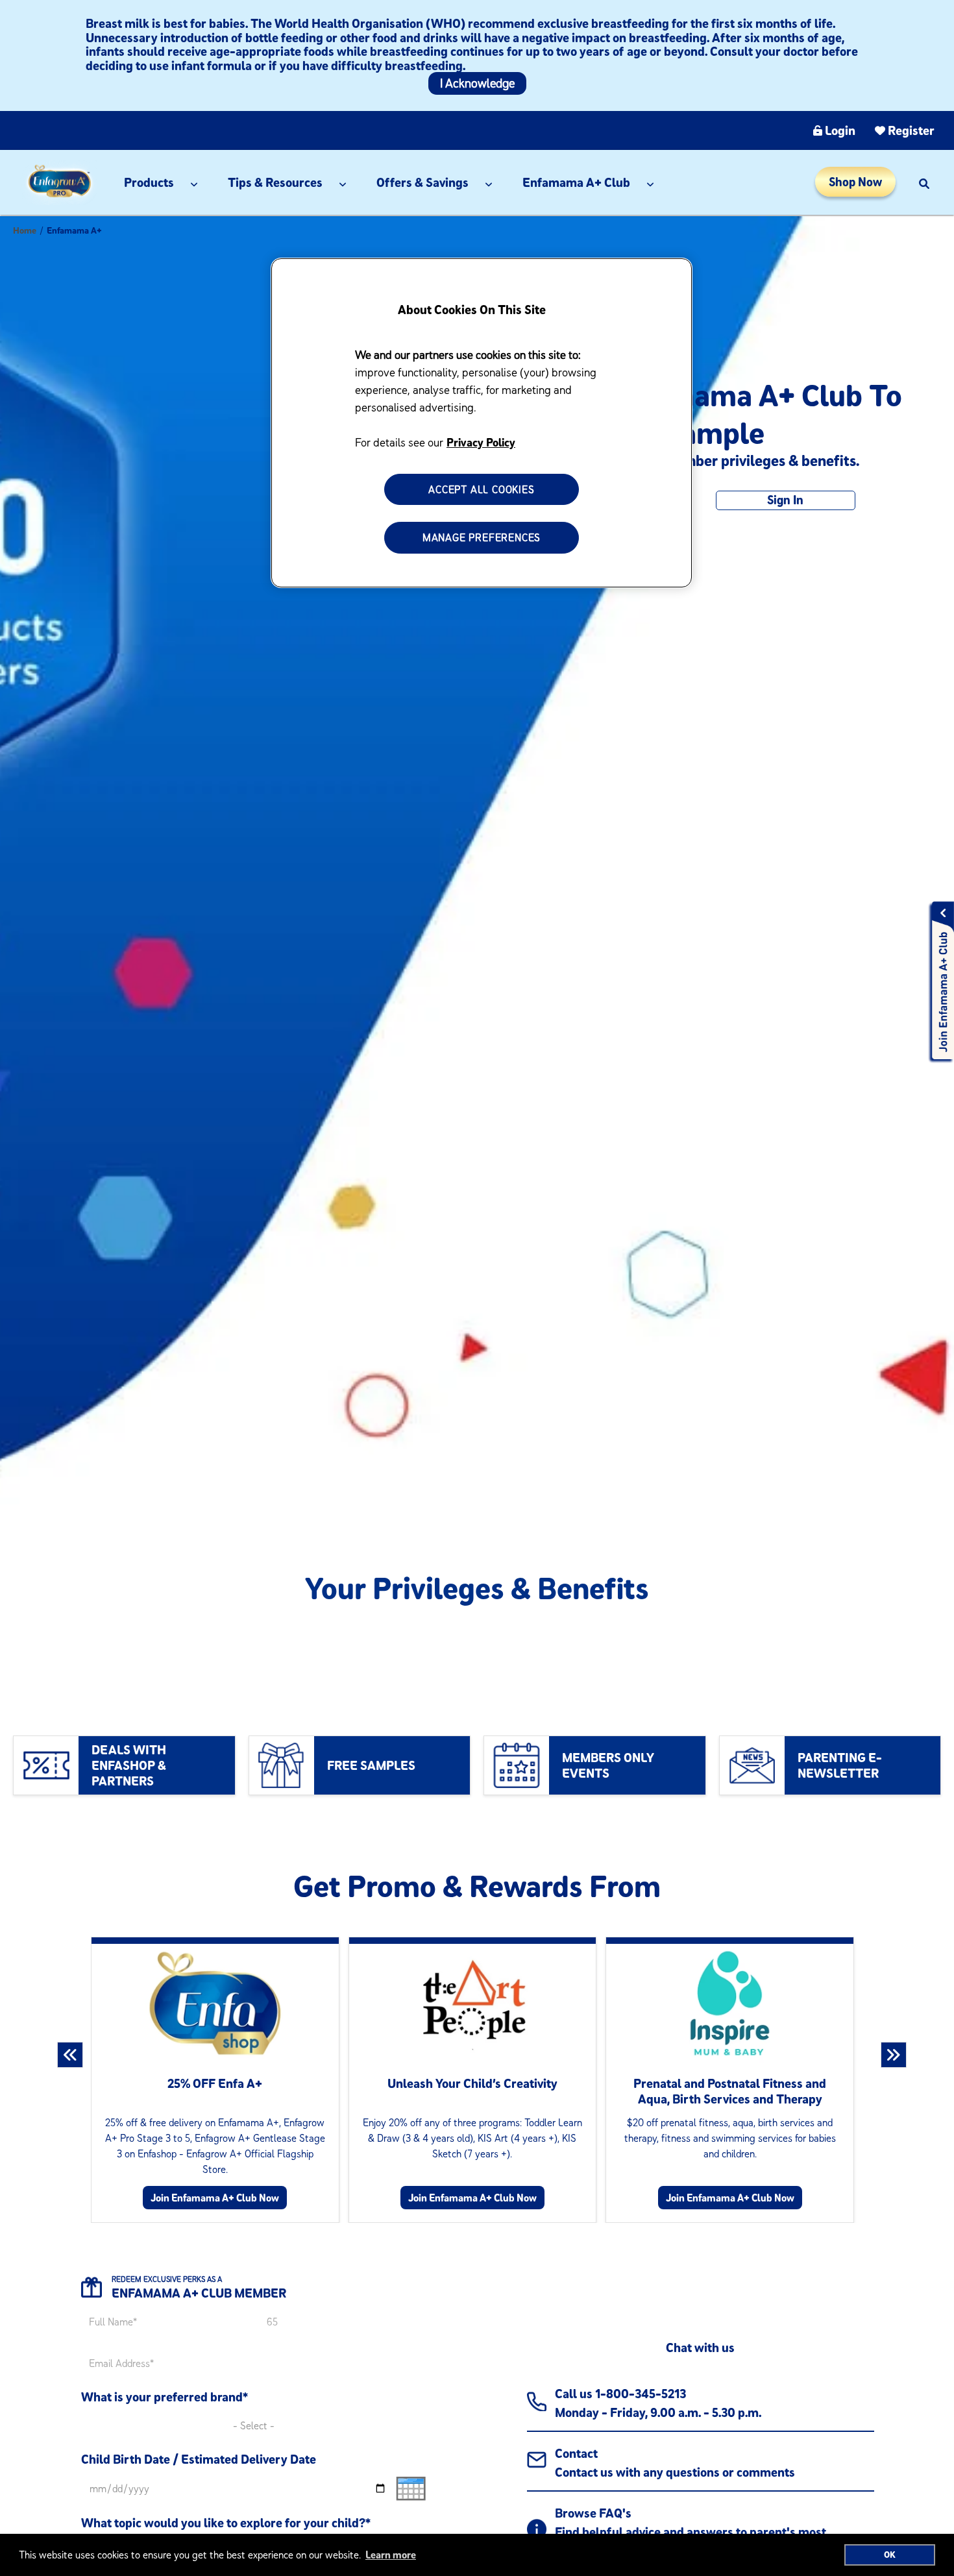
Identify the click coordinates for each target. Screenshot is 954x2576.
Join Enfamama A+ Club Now (215, 2198)
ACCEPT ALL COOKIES (481, 489)
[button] (924, 182)
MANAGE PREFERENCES (482, 538)
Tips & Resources (275, 182)
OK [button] (890, 2555)
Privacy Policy (481, 442)
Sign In (785, 500)
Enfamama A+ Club (576, 182)
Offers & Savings (422, 182)
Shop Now (855, 182)
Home (25, 230)
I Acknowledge (477, 83)
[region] (482, 423)
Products (149, 182)
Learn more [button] (391, 2555)
